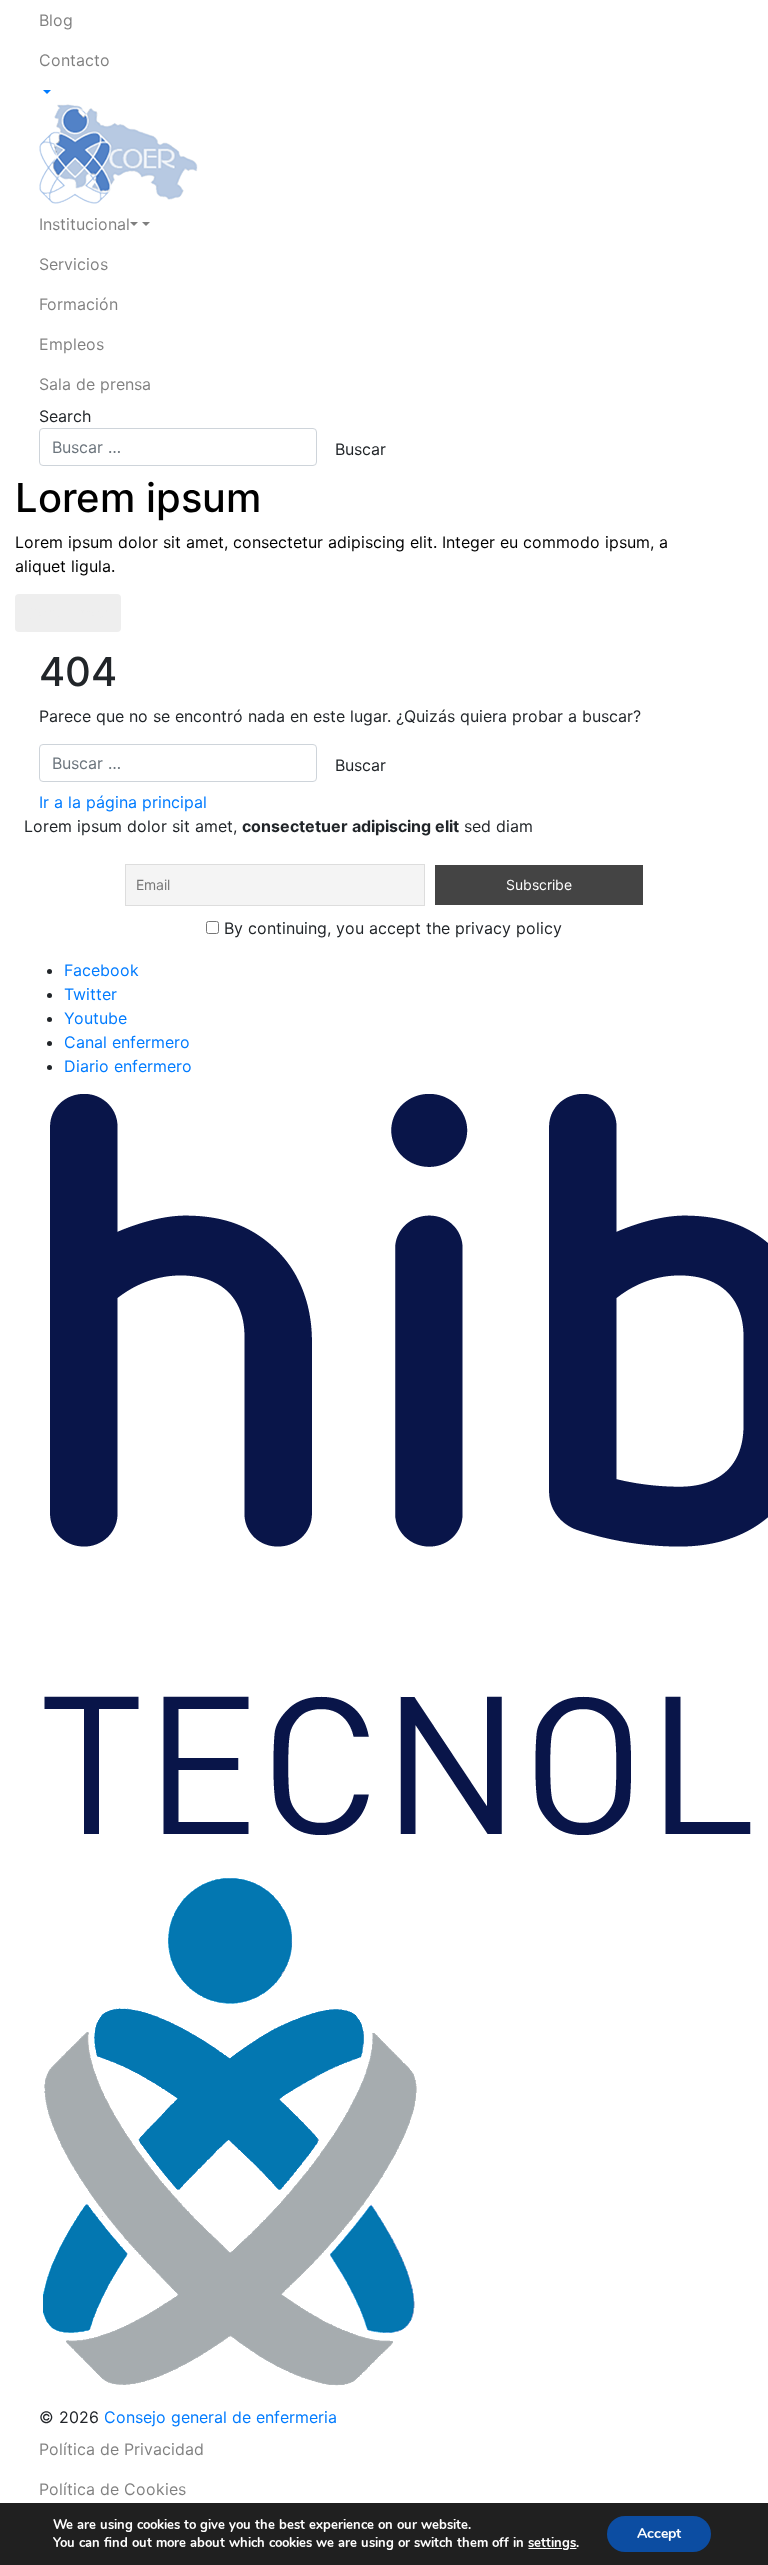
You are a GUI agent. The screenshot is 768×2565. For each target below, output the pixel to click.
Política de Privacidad (121, 2449)
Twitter (90, 994)
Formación (78, 304)
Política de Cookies (112, 2489)
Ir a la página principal (123, 802)
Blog (56, 20)
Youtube (95, 1018)
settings (552, 2543)
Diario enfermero (128, 1066)
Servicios (73, 264)
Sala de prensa (95, 384)
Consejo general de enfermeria (220, 2417)
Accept (659, 2533)
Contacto (74, 60)
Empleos (71, 344)
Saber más (68, 613)
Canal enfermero (127, 1042)
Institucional (84, 224)
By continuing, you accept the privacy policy (390, 928)
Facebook (101, 970)
